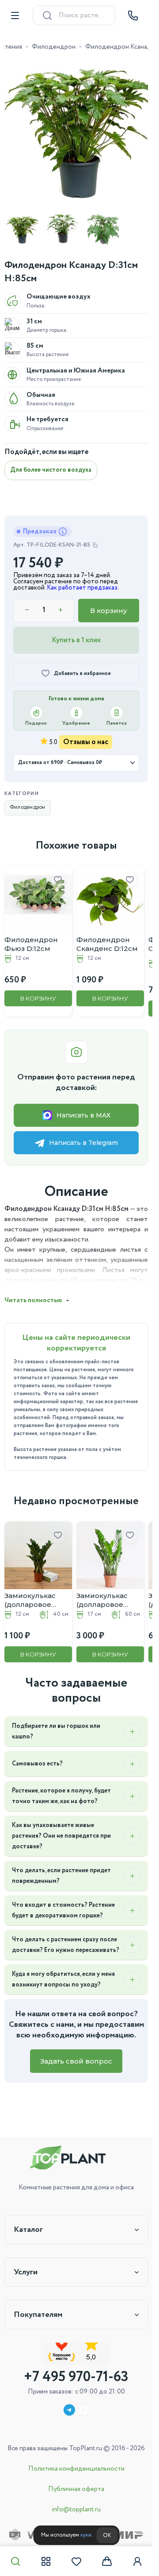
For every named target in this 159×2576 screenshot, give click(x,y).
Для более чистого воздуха (51, 463)
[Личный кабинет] (137, 2561)
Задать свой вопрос (76, 2058)
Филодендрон (54, 47)
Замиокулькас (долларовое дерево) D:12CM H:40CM (33, 1587)
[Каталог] (46, 2561)
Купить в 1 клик (76, 634)
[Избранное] (76, 2561)
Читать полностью (33, 1291)
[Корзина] (107, 2561)
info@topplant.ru (76, 2510)
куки (86, 2535)
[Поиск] (15, 2561)
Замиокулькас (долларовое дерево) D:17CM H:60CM (102, 1587)
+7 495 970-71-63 (76, 2377)
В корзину (109, 604)
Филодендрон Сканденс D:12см (104, 935)
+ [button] (61, 604)
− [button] (27, 604)
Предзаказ (40, 525)
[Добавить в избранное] (55, 873)
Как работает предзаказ (82, 581)
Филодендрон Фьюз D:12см (31, 935)
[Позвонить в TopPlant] (133, 16)
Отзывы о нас (86, 735)
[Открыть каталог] (15, 16)
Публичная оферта (76, 2489)
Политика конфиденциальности (76, 2469)
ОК (107, 2535)
